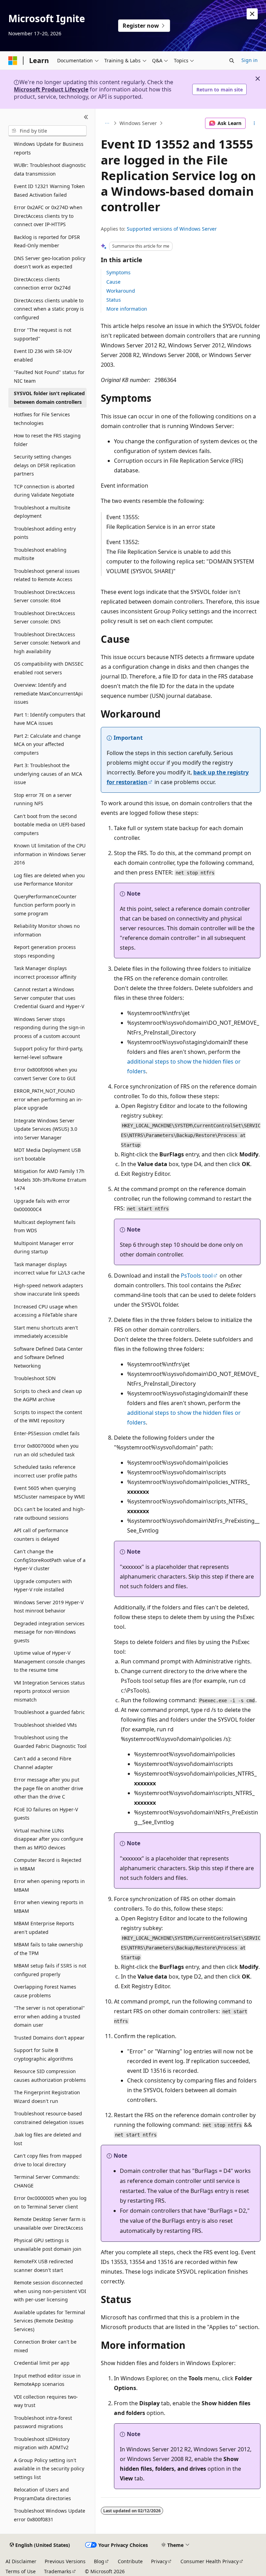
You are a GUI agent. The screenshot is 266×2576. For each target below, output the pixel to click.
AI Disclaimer (21, 2561)
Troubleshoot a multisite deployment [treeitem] (42, 512)
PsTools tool (197, 1276)
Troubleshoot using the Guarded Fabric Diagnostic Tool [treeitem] (50, 1742)
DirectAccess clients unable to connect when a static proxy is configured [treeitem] (49, 309)
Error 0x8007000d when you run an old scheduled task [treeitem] (46, 1450)
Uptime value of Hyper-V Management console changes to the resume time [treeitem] (50, 1661)
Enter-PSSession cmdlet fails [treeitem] (47, 1433)
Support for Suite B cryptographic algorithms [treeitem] (43, 2054)
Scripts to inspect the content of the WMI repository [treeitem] (48, 1416)
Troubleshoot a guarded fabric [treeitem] (49, 1712)
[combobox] (47, 131)
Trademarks (58, 2571)
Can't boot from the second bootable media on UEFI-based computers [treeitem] (50, 825)
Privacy (159, 2561)
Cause (113, 282)
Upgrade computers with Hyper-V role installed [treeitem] (43, 1585)
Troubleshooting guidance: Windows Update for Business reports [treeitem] (49, 144)
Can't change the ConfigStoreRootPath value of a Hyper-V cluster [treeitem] (50, 1560)
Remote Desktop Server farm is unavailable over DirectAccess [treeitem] (50, 2223)
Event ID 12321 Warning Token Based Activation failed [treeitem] (49, 190)
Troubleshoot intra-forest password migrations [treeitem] (43, 2422)
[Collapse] (86, 117)
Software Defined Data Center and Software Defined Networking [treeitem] (48, 1357)
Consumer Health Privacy (210, 2561)
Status (114, 300)
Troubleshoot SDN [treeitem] (35, 1378)
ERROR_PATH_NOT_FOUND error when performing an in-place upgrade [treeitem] (48, 1099)
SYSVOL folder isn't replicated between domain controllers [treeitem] (49, 398)
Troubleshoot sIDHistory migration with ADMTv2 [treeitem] (42, 2443)
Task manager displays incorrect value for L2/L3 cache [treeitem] (49, 1269)
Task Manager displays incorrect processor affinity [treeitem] (45, 972)
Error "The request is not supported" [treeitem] (43, 334)
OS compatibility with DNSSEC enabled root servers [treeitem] (49, 668)
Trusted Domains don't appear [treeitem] (49, 2038)
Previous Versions (65, 2561)
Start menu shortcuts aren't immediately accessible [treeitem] (46, 1332)
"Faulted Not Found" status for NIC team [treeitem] (49, 376)
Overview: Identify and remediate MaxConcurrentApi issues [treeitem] (48, 693)
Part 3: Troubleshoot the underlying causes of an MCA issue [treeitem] (48, 774)
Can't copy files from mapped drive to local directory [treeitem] (48, 2160)
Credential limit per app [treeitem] (42, 2363)
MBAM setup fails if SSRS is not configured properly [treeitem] (50, 1970)
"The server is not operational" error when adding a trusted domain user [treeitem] (49, 2016)
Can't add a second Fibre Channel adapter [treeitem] (43, 1763)
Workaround (121, 291)
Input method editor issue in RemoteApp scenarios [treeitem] (47, 2380)
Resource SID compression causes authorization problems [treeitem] (50, 2076)
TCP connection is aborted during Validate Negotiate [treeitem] (44, 491)
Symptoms (118, 272)
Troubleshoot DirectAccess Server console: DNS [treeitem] (45, 618)
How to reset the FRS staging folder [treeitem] (47, 440)
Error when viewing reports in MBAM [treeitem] (49, 1907)
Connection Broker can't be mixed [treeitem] (45, 2346)
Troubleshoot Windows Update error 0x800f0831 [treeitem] (50, 2515)
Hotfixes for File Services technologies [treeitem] (42, 419)
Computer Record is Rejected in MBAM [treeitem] (48, 1864)
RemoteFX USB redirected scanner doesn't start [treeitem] (43, 2266)
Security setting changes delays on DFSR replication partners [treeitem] (45, 465)
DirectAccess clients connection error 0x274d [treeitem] (42, 284)
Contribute (130, 2561)
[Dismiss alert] (252, 14)
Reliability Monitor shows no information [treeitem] (47, 930)
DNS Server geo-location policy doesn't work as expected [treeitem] (50, 263)
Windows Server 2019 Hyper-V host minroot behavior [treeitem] (49, 1607)
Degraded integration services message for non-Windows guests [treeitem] (49, 1632)
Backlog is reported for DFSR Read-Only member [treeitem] (47, 241)
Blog (99, 2561)
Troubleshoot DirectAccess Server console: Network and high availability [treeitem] (47, 643)
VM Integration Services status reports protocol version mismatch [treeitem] (49, 1691)
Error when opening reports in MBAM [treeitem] (49, 1885)
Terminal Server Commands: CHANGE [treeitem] (47, 2181)
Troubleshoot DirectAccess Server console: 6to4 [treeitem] (45, 596)
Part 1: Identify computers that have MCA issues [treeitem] (50, 719)
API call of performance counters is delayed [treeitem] (41, 1535)
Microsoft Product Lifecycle (51, 89)
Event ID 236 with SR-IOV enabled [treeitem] (43, 355)
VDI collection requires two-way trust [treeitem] (46, 2401)
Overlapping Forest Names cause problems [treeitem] (45, 1991)
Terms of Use (21, 2571)
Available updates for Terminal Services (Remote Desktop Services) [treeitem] (50, 2321)
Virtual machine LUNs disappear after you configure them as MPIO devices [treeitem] (48, 1839)
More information (127, 309)
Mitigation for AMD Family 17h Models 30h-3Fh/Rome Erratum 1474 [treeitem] (50, 1180)
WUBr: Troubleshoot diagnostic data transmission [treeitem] (50, 169)
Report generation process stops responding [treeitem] (45, 951)
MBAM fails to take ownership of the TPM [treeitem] (48, 1949)
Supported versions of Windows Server (172, 229)
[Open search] (232, 61)
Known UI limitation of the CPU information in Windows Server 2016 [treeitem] (50, 854)
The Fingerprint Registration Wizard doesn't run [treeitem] (47, 2097)
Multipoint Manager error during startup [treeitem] (44, 1247)
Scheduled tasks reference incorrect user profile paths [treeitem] (46, 1471)
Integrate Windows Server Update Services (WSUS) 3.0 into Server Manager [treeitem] (46, 1129)
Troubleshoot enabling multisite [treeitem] (40, 554)
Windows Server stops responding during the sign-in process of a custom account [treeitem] (49, 1028)
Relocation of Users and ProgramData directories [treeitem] (42, 2494)
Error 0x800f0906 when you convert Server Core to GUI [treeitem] (46, 1074)
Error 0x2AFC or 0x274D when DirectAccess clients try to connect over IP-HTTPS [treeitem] (48, 216)
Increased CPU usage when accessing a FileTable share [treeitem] (46, 1311)
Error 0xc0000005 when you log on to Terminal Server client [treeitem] (50, 2202)
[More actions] (254, 123)
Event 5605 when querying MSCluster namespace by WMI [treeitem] (49, 1492)
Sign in (250, 60)
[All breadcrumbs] (107, 123)
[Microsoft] (13, 61)
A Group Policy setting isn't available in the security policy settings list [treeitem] (49, 2469)
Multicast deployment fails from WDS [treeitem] (45, 1226)
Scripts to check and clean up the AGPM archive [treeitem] (48, 1395)
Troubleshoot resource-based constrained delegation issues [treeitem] (49, 2118)
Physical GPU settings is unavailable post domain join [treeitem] (48, 2245)
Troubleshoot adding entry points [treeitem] (45, 533)
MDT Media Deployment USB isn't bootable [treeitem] (47, 1154)
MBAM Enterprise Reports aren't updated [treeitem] (44, 1928)
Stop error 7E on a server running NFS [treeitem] (43, 799)
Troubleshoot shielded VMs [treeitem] (45, 1725)
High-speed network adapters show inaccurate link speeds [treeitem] (48, 1290)
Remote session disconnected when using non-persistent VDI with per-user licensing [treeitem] (50, 2291)
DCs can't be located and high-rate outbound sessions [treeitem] (50, 1513)
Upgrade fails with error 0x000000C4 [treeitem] (42, 1205)
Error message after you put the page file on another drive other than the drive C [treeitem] (48, 1788)
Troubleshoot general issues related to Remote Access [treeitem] (47, 575)
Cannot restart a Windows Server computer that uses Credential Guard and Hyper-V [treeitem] (49, 998)
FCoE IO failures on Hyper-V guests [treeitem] (46, 1814)
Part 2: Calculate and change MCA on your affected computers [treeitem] (47, 744)
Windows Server (138, 123)
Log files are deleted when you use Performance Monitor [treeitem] (49, 880)
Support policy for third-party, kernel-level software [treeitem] (48, 1053)
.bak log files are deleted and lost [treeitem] (48, 2139)
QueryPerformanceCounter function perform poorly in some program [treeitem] (45, 905)
